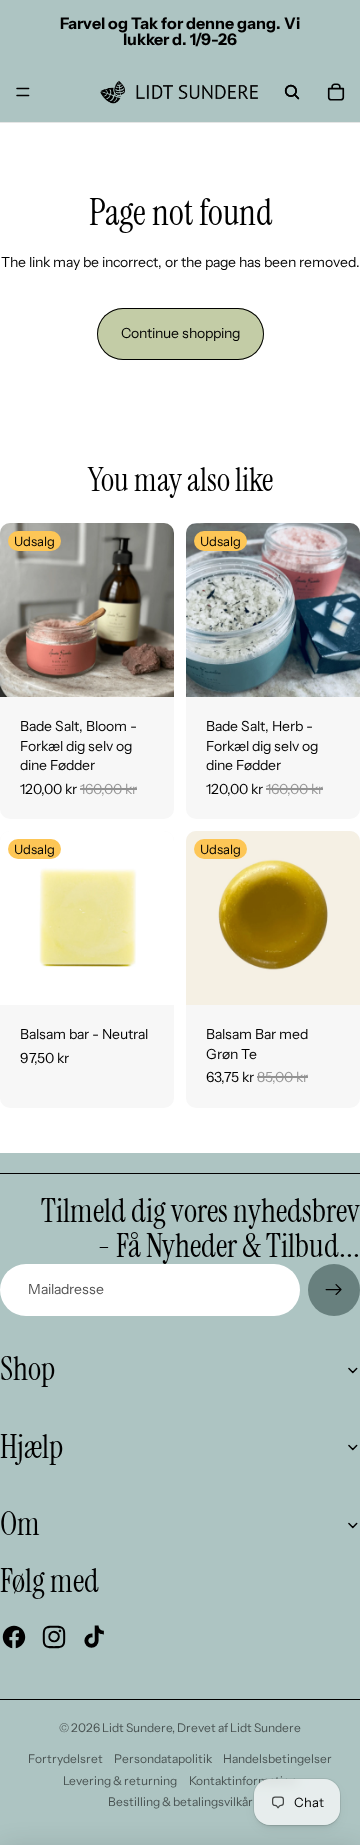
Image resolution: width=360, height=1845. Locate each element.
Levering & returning (120, 1780)
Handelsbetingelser (277, 1758)
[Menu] (23, 92)
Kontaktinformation (243, 1780)
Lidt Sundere (137, 1727)
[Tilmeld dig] (334, 1290)
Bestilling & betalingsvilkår (180, 1801)
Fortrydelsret (65, 1758)
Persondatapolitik (163, 1758)
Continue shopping (180, 333)
